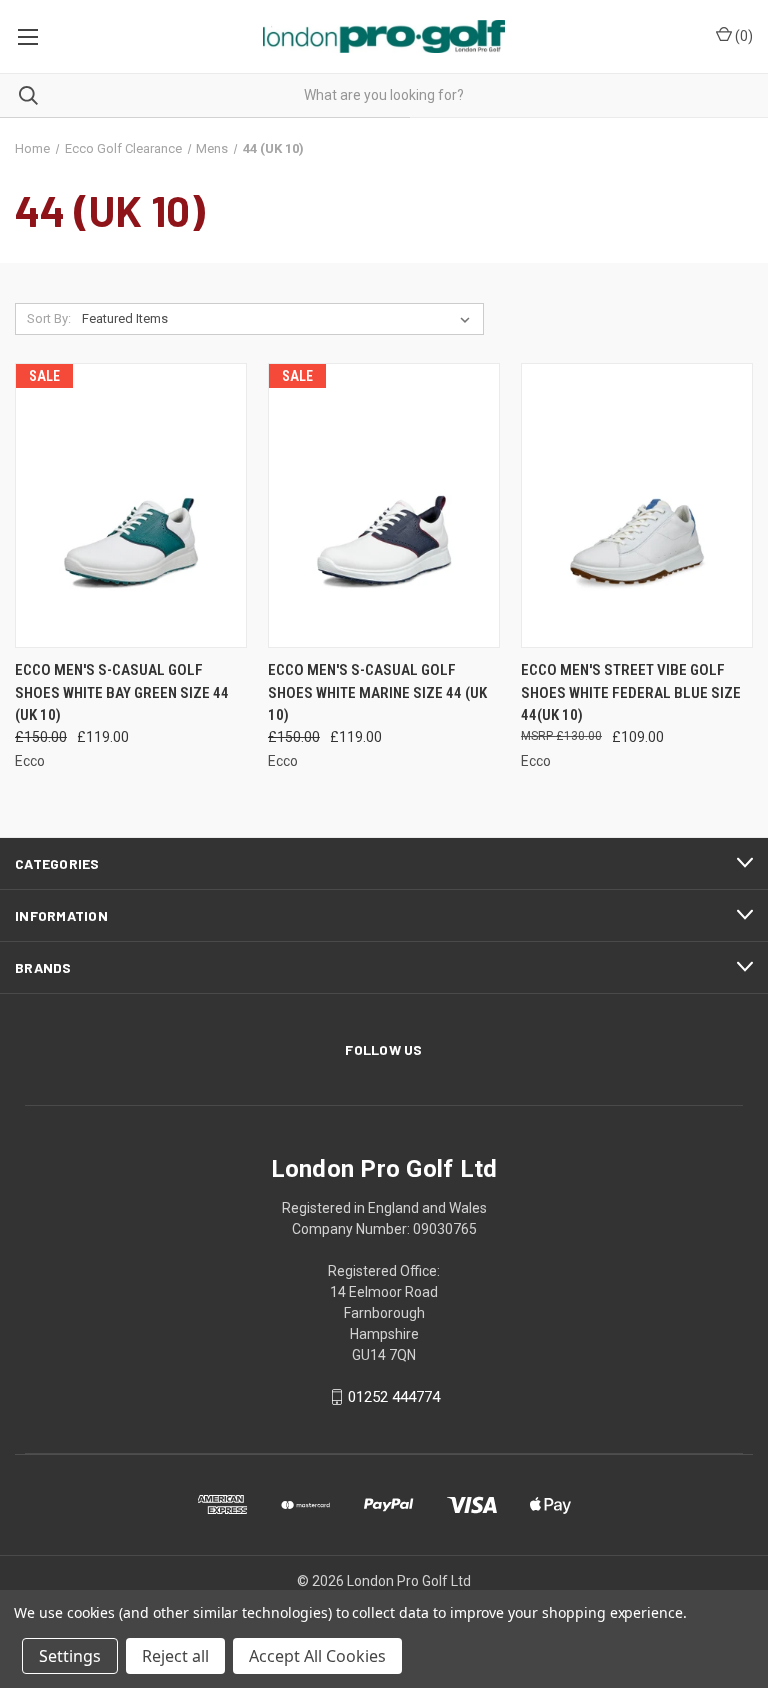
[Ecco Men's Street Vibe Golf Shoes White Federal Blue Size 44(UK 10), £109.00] (637, 505)
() (742, 36)
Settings (70, 1656)
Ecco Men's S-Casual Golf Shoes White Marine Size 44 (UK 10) (377, 692)
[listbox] (280, 319)
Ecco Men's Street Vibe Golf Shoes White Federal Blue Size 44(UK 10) (631, 692)
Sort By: (49, 318)
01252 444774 (394, 1397)
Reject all (175, 1656)
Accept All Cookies (317, 1656)
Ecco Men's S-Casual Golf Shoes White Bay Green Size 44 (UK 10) (122, 692)
